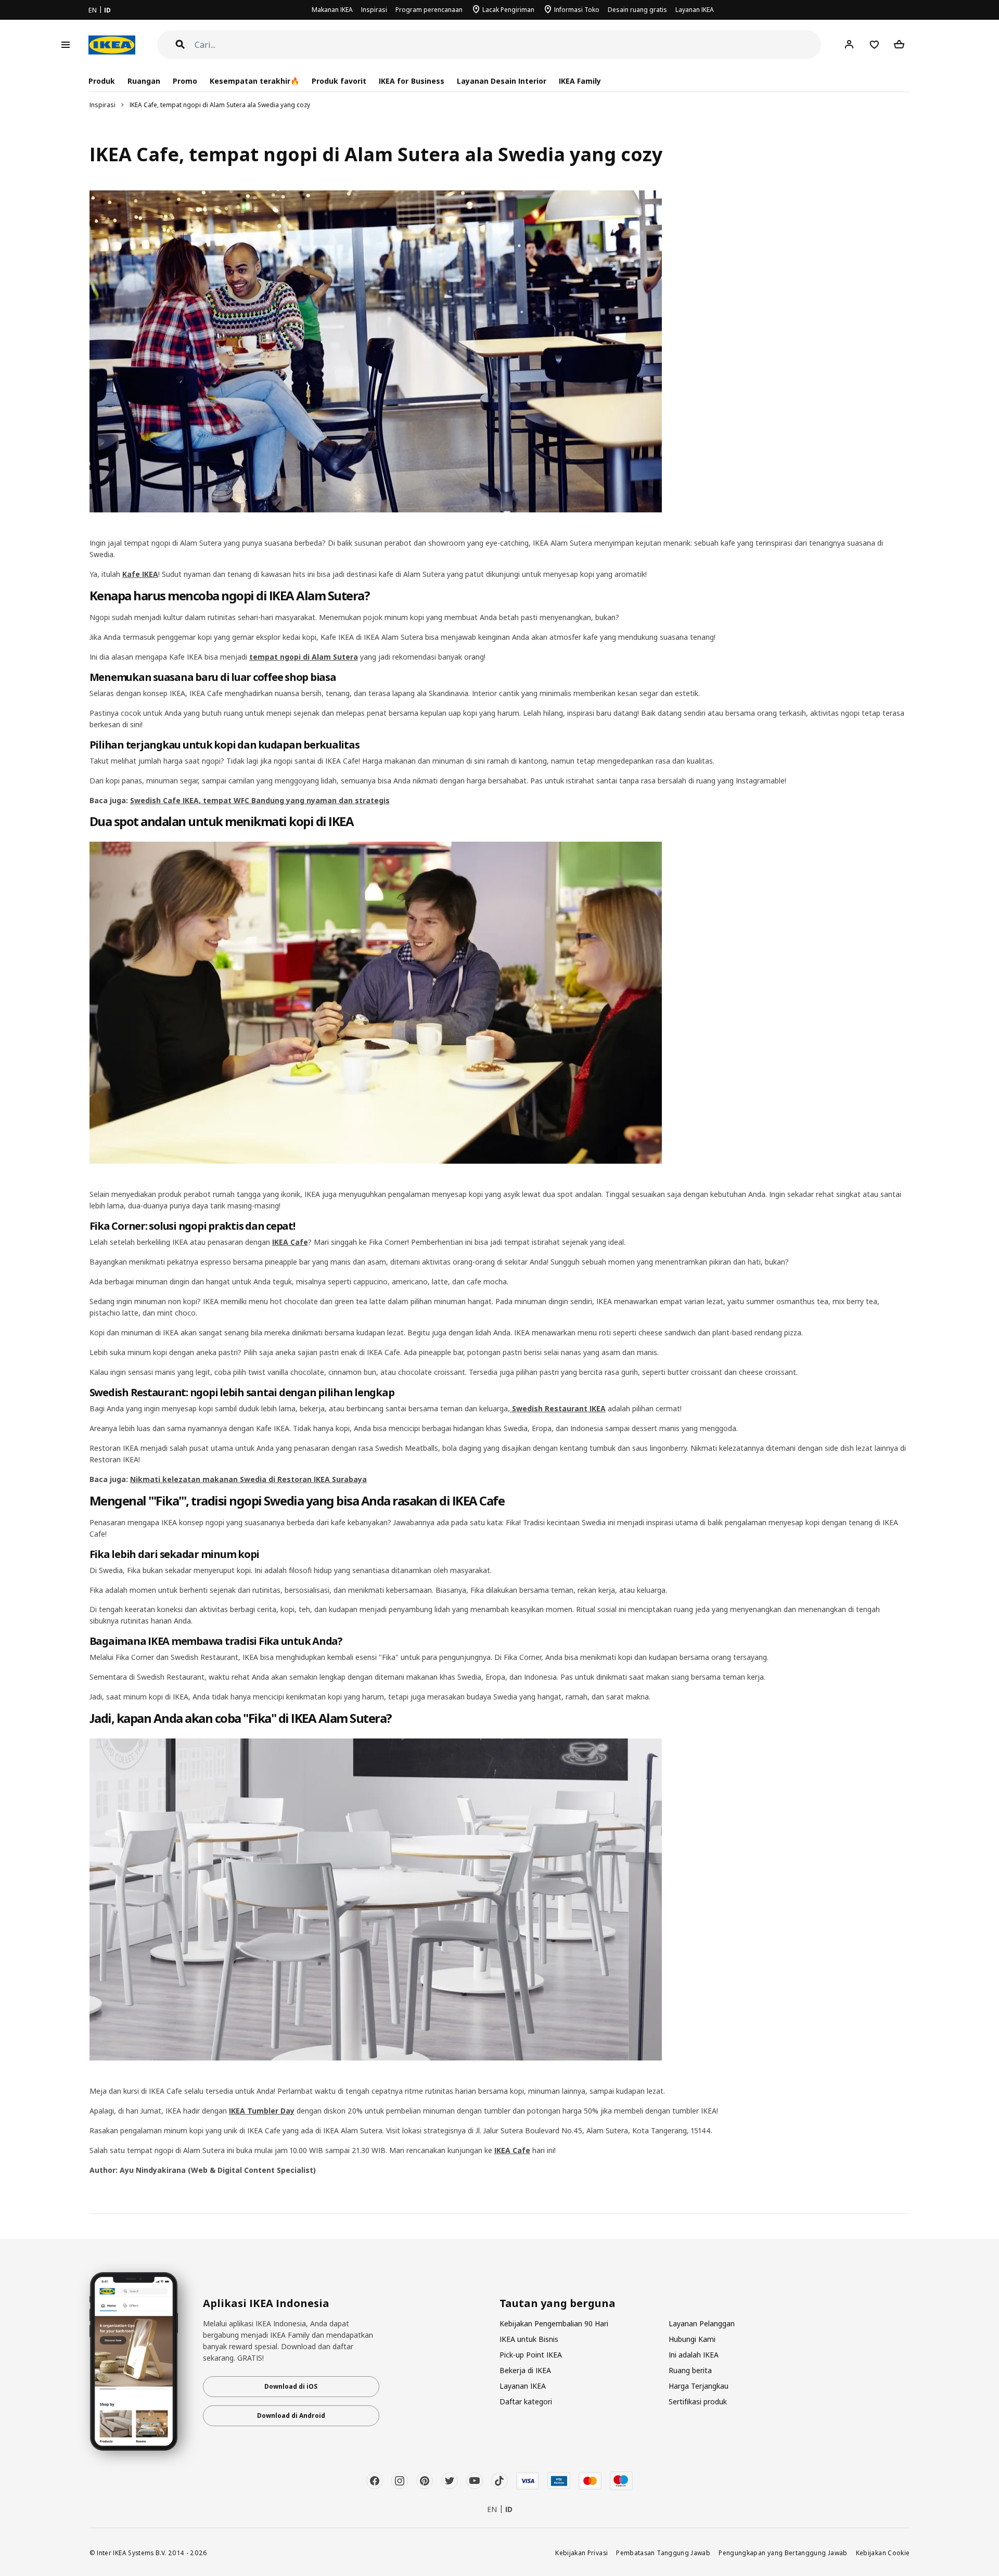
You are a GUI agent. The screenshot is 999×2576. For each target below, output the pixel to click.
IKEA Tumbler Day (262, 2111)
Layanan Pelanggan (702, 2323)
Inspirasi (374, 10)
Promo (185, 81)
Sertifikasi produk (698, 2401)
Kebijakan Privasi (581, 2553)
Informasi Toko (577, 10)
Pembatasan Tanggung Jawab (663, 2553)
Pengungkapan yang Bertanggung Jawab (783, 2553)
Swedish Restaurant (550, 1408)
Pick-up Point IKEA (531, 2355)
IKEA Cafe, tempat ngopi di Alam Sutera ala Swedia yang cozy (220, 105)
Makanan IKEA (332, 10)
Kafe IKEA (140, 574)
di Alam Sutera (329, 657)
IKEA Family (580, 81)
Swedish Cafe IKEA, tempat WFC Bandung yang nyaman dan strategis (260, 800)
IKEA (597, 1408)
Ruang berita (690, 2370)
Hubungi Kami (692, 2339)
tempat (265, 657)
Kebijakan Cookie (883, 2553)
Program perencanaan (429, 10)
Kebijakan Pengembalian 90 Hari (554, 2323)
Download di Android (291, 2416)
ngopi (290, 657)
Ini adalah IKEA (694, 2355)
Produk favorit (339, 81)
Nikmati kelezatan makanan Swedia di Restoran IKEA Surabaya (248, 1479)
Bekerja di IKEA (525, 2370)
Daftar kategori (526, 2401)
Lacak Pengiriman (508, 10)
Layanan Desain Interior (502, 81)
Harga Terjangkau (699, 2386)
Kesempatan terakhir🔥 (254, 81)
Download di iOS (291, 2386)
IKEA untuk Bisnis (529, 2339)
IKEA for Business (411, 81)
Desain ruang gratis (637, 10)
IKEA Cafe (290, 1242)
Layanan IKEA (695, 10)
